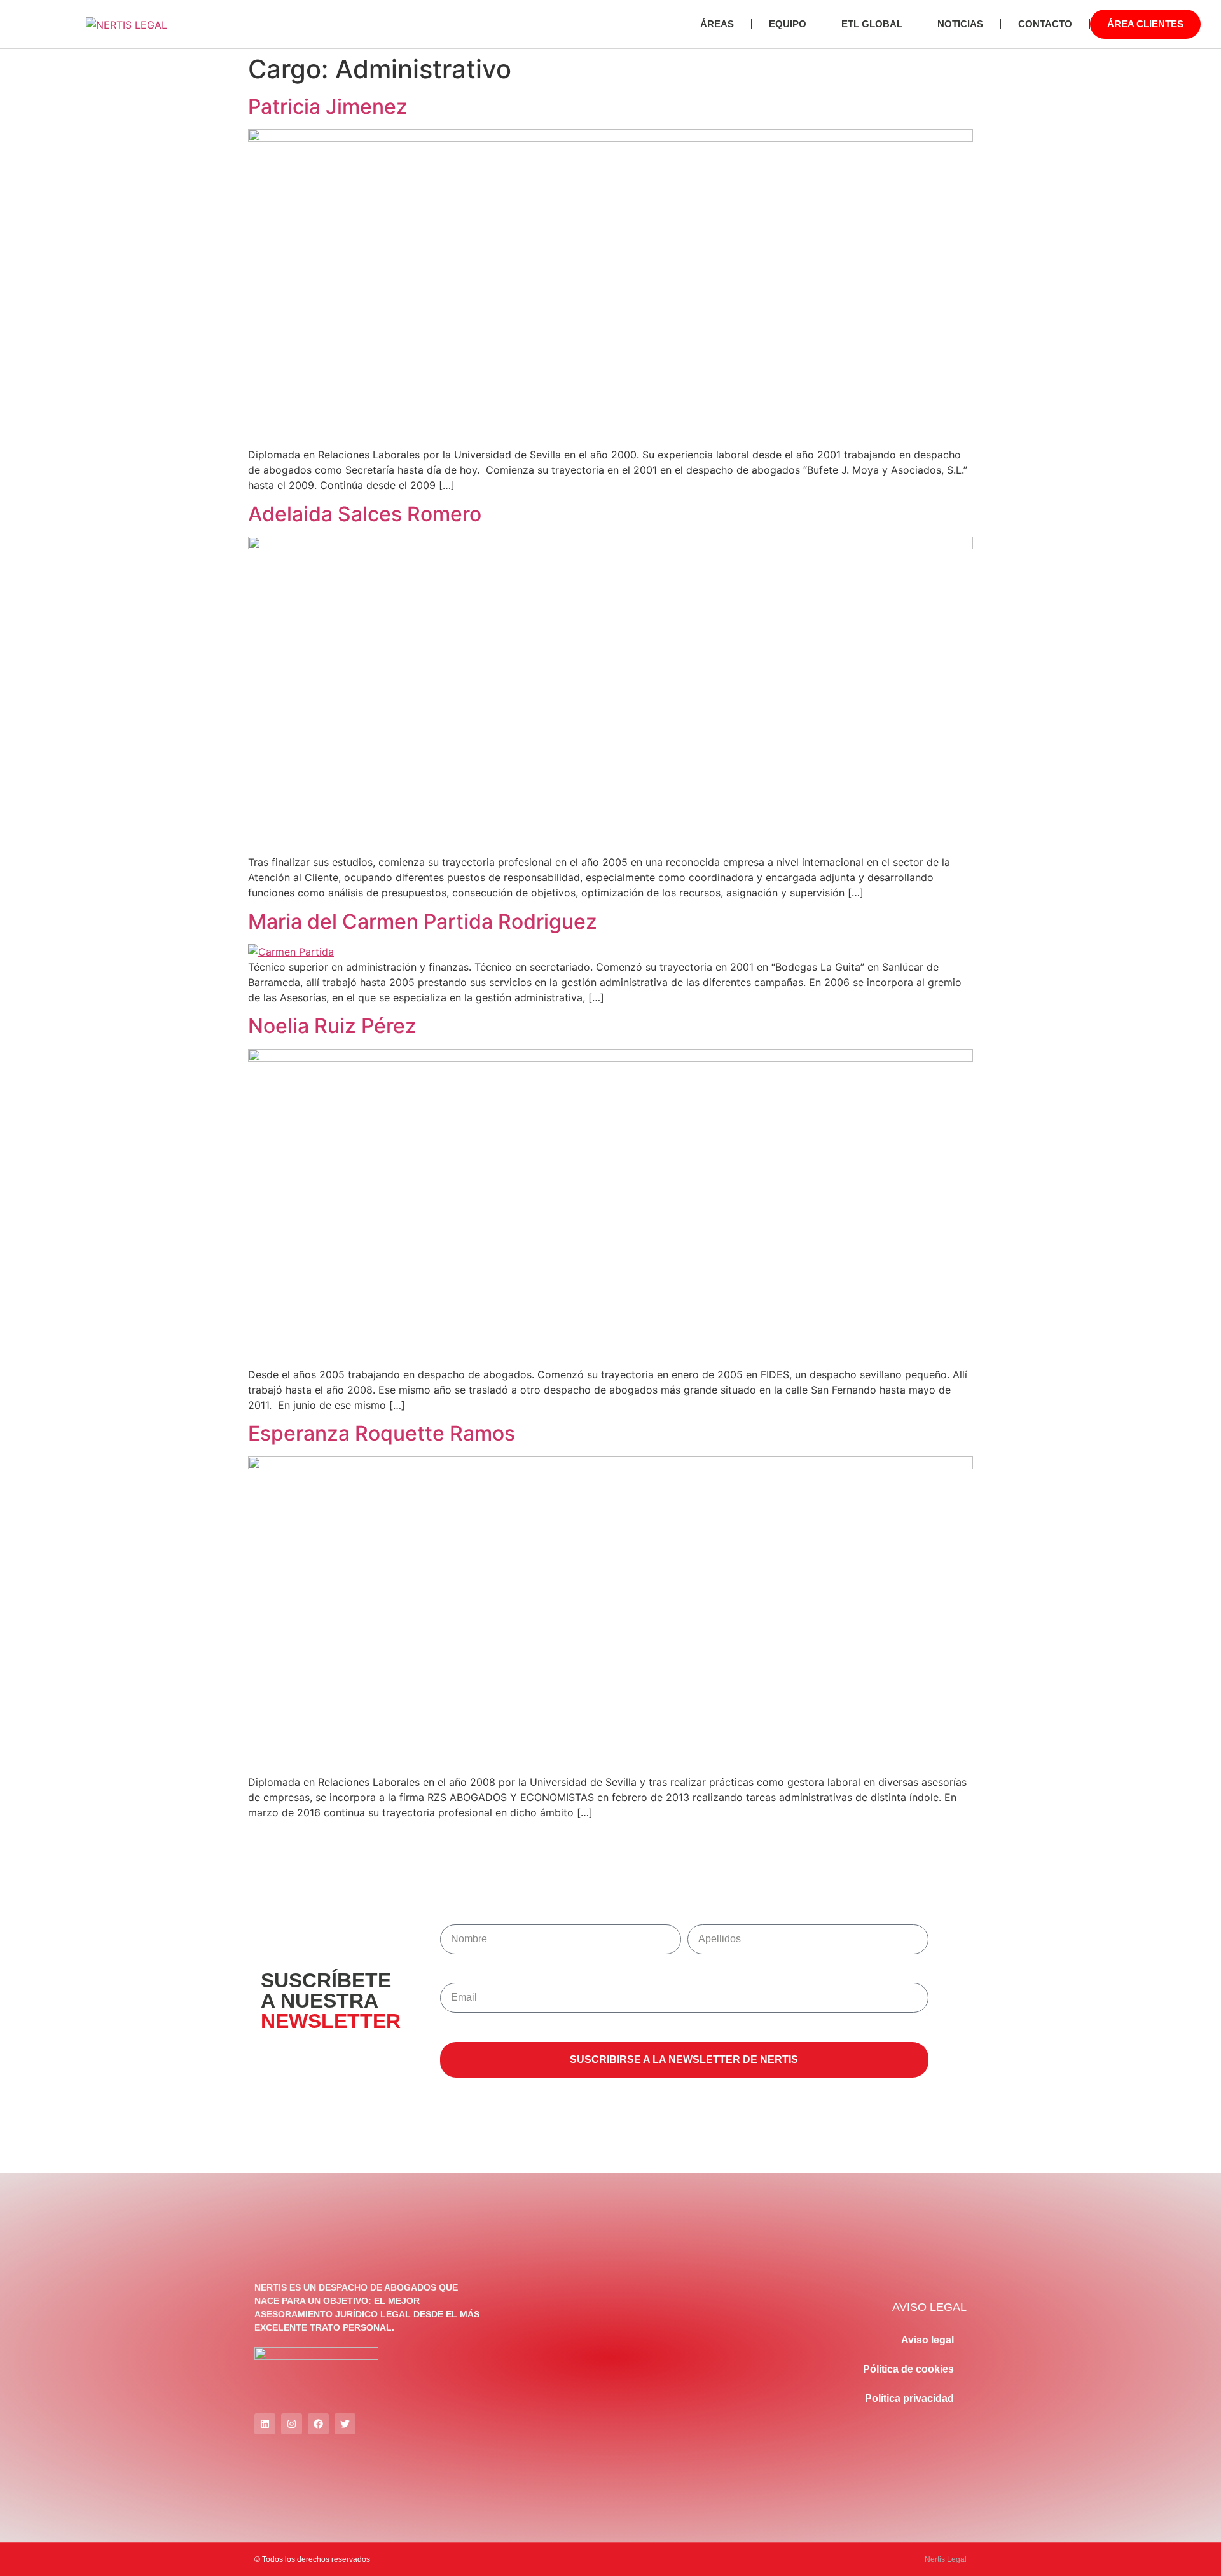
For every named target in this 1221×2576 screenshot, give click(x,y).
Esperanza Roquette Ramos (382, 1433)
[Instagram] (292, 2424)
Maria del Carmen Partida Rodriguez (423, 921)
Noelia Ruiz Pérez (332, 1026)
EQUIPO (788, 24)
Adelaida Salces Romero (365, 514)
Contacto (1045, 24)
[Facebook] (318, 2424)
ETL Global (872, 24)
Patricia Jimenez (328, 106)
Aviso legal (928, 2340)
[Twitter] (345, 2424)
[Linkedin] (265, 2424)
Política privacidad (909, 2398)
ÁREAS (717, 24)
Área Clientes (1145, 24)
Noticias (960, 24)
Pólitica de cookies (908, 2369)
